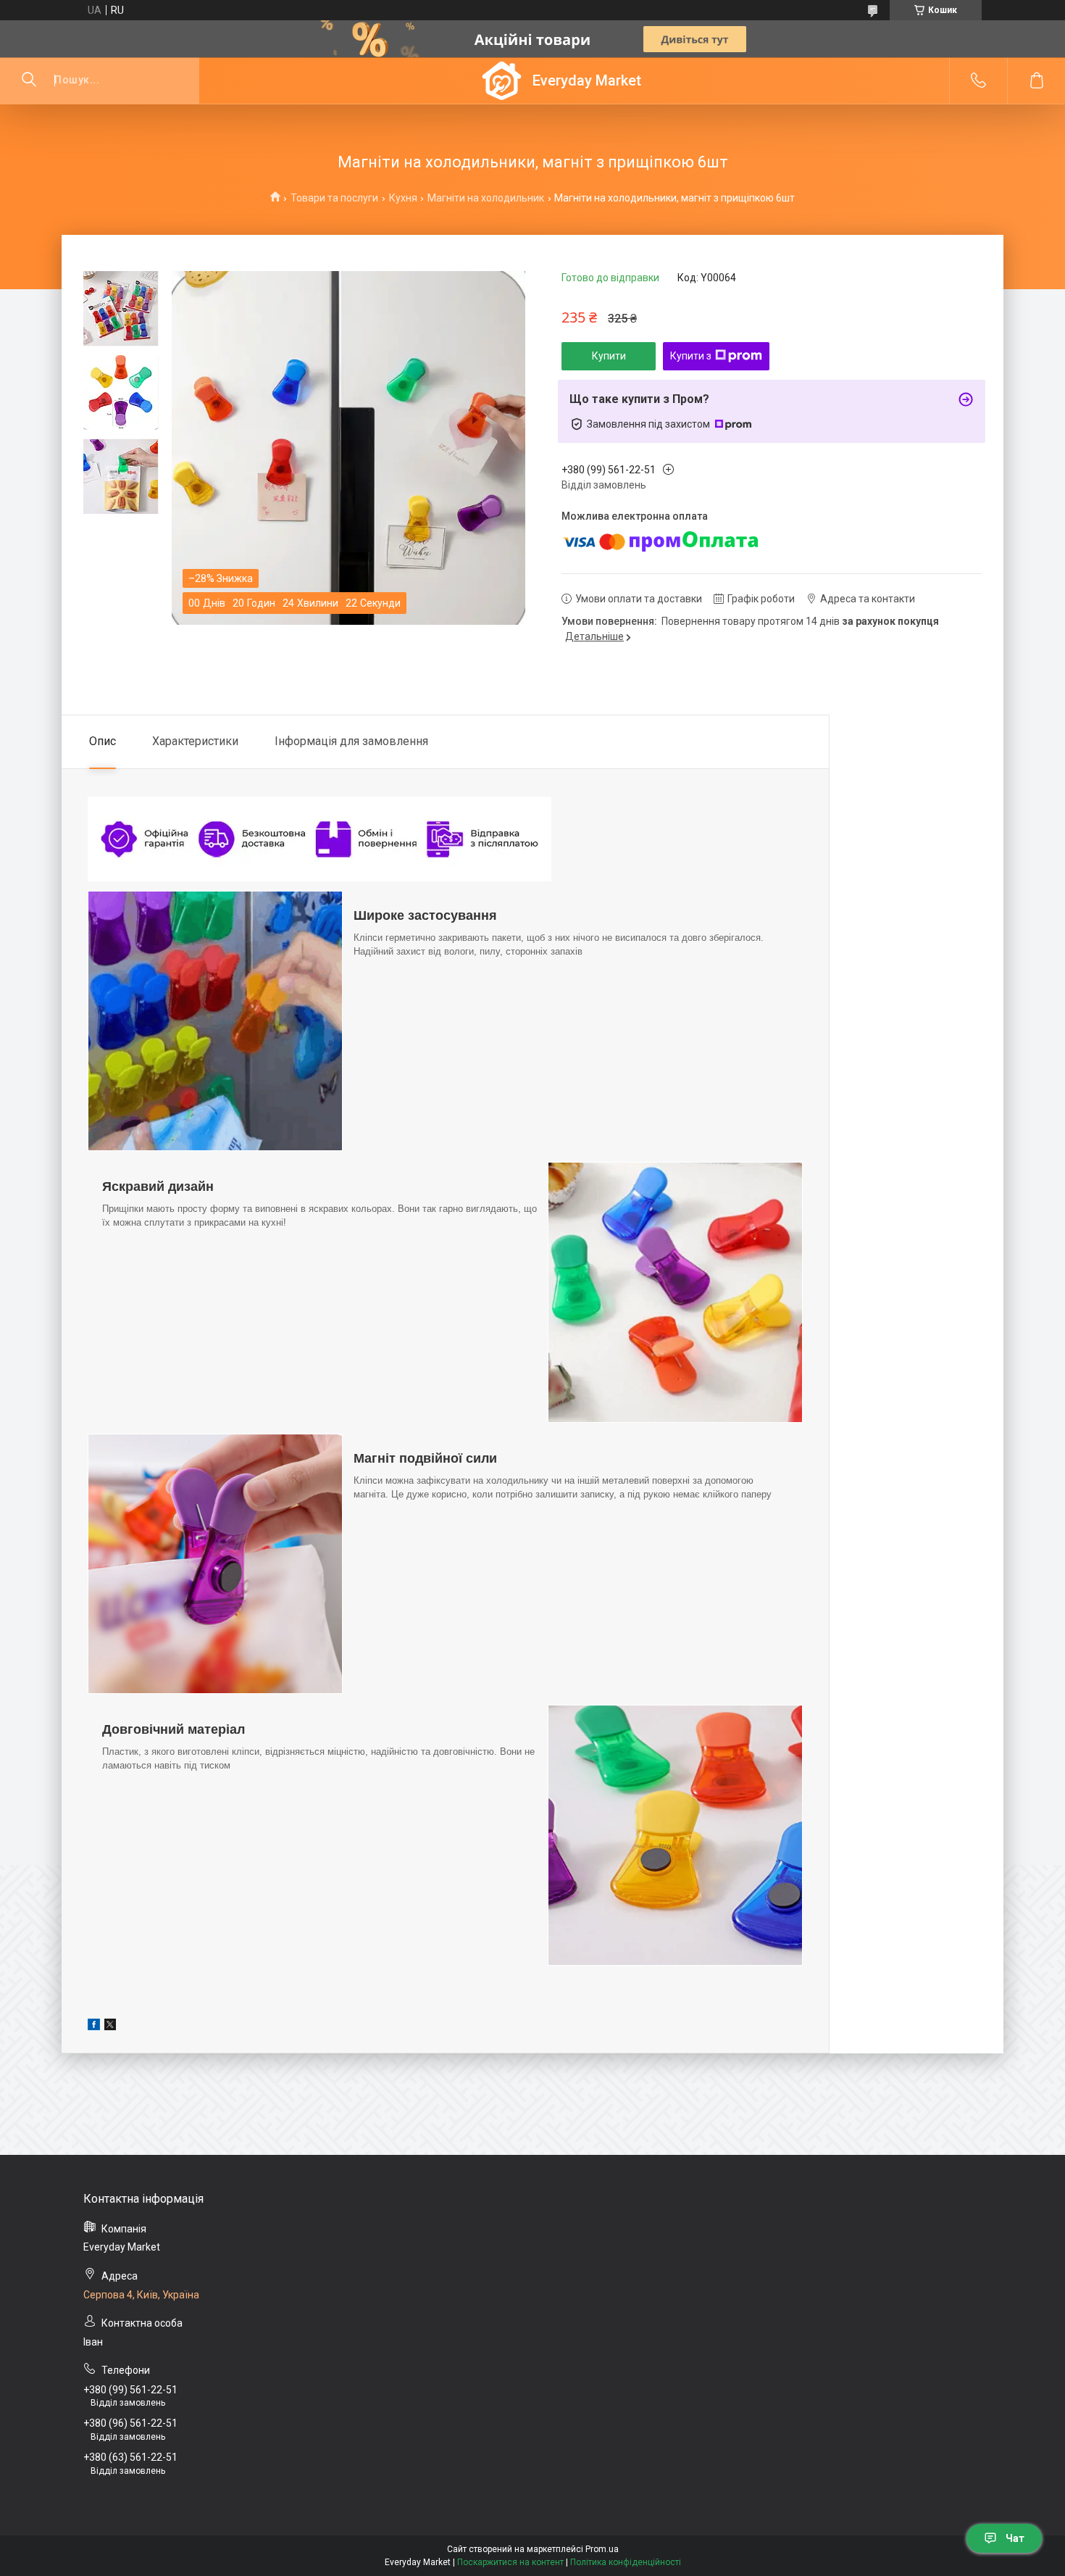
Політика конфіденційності (626, 2562)
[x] (110, 2027)
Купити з (691, 356)
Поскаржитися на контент (510, 2562)
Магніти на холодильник (486, 198)
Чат (1015, 2538)
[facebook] (94, 2027)
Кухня (403, 198)
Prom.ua (602, 2549)
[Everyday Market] (502, 81)
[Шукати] (29, 80)
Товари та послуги (334, 198)
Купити (609, 356)
